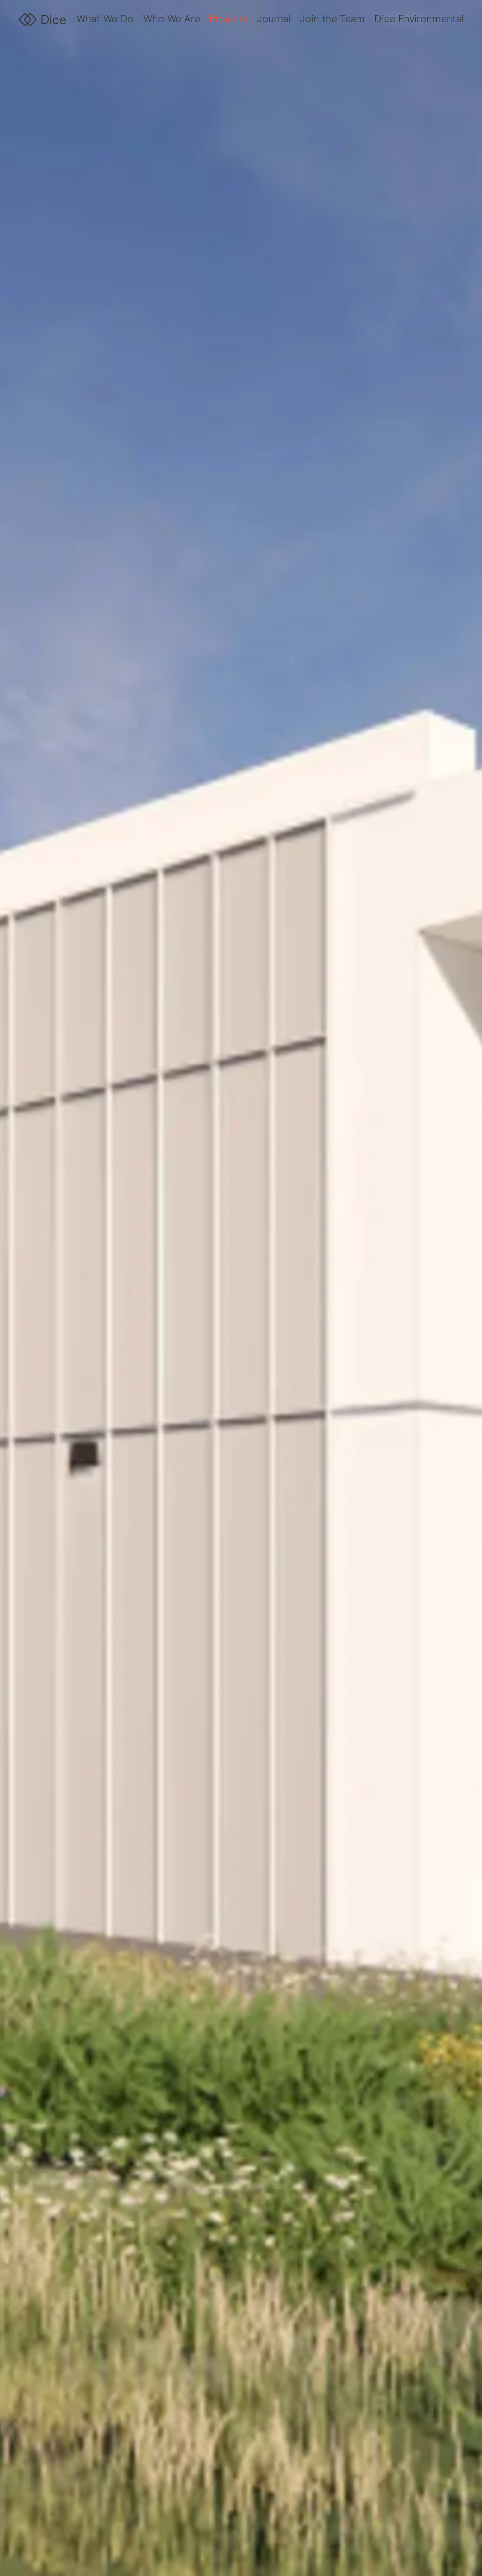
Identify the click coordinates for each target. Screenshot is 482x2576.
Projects (229, 19)
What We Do (105, 19)
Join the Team (332, 19)
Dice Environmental (419, 19)
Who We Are (172, 19)
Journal (274, 19)
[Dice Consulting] (42, 20)
